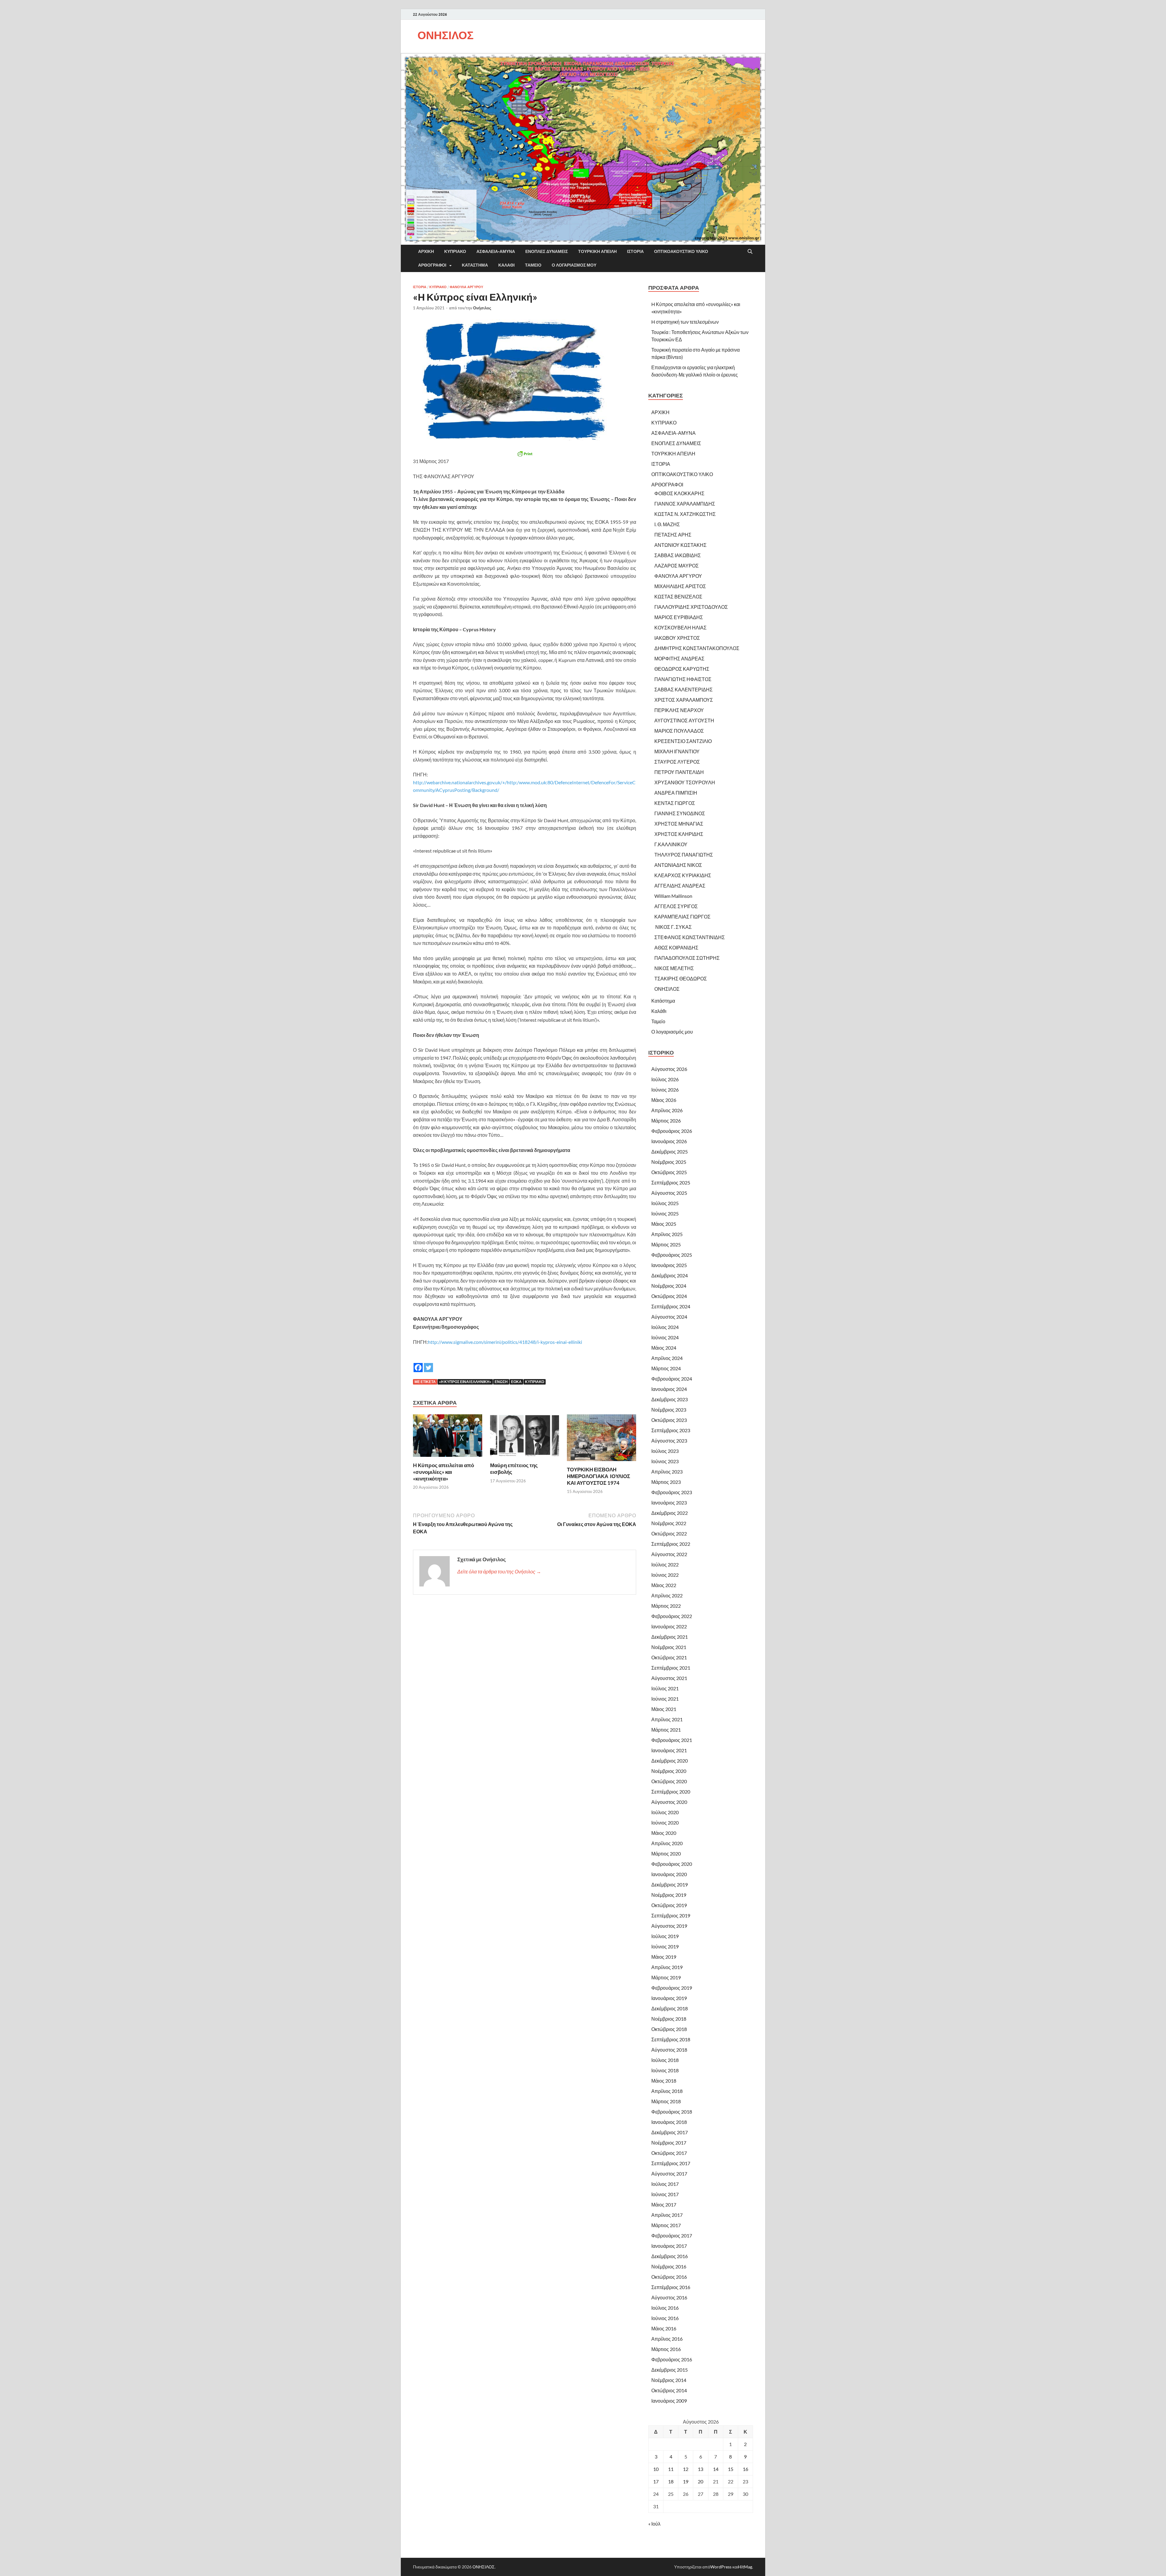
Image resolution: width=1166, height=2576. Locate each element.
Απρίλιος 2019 (667, 1967)
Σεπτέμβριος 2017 (671, 2163)
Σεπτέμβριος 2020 (671, 1792)
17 (656, 2481)
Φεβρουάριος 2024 (672, 1379)
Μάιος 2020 (664, 1833)
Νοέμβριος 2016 (669, 2266)
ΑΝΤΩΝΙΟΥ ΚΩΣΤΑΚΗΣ (680, 545)
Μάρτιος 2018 (666, 2101)
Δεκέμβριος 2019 (670, 1884)
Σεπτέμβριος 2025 (671, 1182)
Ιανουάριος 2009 (669, 2401)
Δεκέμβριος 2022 (670, 1513)
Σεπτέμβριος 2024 (671, 1306)
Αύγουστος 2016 (669, 2297)
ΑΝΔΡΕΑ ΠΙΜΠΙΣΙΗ (676, 793)
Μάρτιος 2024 (666, 1368)
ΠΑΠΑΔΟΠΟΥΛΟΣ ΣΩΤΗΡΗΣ (687, 958)
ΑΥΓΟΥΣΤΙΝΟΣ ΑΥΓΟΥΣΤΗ (684, 720)
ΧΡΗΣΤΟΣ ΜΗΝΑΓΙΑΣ (679, 824)
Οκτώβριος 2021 (669, 1657)
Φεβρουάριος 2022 (672, 1616)
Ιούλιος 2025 (665, 1203)
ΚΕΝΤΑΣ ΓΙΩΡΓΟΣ (675, 803)
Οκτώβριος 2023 (669, 1420)
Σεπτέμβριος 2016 (671, 2287)
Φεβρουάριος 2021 (672, 1740)
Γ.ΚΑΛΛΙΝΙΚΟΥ (671, 844)
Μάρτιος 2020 (666, 1854)
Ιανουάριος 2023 (669, 1503)
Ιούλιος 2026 (665, 1079)
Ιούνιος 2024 (665, 1337)
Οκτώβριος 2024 (669, 1296)
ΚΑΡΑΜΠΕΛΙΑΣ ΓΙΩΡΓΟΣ (682, 917)
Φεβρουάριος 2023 (672, 1492)
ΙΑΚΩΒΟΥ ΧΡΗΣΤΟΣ (677, 638)
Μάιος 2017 (664, 2205)
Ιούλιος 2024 (665, 1327)
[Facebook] (418, 1363)
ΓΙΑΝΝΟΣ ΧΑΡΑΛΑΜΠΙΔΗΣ (685, 504)
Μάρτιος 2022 (666, 1606)
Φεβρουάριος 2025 (672, 1255)
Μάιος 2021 (664, 1709)
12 (686, 2469)
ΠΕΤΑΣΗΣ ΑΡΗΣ (673, 535)
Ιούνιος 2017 (665, 2194)
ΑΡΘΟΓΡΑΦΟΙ (432, 265)
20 (701, 2481)
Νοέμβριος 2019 (669, 1895)
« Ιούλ (654, 2524)
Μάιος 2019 (664, 1957)
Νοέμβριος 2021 (669, 1647)
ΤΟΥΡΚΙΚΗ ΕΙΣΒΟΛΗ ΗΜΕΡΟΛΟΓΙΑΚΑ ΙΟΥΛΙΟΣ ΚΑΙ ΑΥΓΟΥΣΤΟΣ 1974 (598, 1476)
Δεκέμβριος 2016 (670, 2256)
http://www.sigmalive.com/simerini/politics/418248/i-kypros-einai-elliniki (505, 1342)
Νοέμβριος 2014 (669, 2380)
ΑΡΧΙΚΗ (426, 251)
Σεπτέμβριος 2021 (671, 1668)
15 (731, 2469)
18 (671, 2481)
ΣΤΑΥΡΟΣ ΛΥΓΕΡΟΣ (677, 762)
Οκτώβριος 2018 (669, 2029)
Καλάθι (506, 265)
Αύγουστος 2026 (669, 1069)
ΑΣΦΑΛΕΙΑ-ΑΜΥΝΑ (496, 251)
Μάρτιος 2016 (666, 2349)
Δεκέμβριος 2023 (670, 1399)
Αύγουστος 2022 (669, 1554)
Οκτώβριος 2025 (669, 1172)
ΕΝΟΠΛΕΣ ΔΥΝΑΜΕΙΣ (547, 251)
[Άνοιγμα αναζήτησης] (750, 252)
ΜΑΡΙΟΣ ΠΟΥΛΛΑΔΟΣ (679, 731)
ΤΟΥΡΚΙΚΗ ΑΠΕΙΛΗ (597, 251)
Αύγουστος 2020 (669, 1802)
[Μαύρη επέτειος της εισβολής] (525, 1437)
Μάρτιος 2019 (666, 1977)
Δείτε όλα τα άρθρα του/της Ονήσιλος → (499, 1571)
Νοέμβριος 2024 (669, 1286)
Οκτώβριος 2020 (669, 1781)
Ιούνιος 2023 (665, 1461)
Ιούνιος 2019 (665, 1946)
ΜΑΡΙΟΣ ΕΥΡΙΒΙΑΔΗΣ (679, 617)
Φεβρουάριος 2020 (672, 1864)
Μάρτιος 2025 (666, 1244)
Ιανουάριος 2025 (669, 1265)
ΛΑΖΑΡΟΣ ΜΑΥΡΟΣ (677, 566)
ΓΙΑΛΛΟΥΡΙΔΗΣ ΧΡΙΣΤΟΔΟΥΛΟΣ (691, 607)
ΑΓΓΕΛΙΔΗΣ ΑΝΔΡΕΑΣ (680, 886)
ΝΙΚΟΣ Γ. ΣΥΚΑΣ (673, 927)
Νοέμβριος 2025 (669, 1162)
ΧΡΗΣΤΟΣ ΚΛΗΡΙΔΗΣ (679, 834)
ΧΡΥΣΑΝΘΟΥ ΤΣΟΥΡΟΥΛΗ (685, 782)
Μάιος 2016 (664, 2328)
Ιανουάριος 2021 (669, 1750)
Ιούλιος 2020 (665, 1812)
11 (671, 2469)
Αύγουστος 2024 (669, 1317)
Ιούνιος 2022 (665, 1575)
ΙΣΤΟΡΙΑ (635, 251)
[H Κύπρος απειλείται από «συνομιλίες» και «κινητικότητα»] (448, 1437)
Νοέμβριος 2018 (669, 2019)
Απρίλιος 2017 (667, 2215)
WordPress (721, 2567)
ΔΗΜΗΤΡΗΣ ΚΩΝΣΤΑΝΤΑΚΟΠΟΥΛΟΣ (697, 648)
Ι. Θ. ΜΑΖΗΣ (667, 524)
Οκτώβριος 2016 (669, 2277)
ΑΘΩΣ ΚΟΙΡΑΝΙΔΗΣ (676, 947)
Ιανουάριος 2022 (669, 1626)
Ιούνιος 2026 (665, 1090)
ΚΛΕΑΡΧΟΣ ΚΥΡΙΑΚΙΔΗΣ (683, 875)
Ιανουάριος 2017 (669, 2246)
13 (701, 2469)
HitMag (745, 2567)
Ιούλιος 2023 (665, 1451)
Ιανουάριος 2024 (669, 1389)
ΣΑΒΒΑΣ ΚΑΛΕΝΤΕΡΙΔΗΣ (684, 689)
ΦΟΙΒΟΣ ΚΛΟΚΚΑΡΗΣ (679, 493)
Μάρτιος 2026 (666, 1121)
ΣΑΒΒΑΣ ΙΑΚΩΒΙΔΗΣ (678, 555)
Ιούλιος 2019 (665, 1936)
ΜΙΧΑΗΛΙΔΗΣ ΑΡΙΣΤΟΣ (680, 586)
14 (716, 2469)
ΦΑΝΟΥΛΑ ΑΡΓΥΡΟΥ (466, 287)
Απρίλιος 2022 (667, 1595)
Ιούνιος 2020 (665, 1823)
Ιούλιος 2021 (665, 1688)
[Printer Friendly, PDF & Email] (525, 454)
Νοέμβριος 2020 (669, 1771)
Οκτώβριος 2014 (669, 2390)
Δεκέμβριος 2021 (670, 1637)
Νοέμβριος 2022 (669, 1523)
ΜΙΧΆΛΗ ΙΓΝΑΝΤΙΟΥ (677, 751)
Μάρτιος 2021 (666, 1730)
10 (656, 2469)
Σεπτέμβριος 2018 (671, 2039)
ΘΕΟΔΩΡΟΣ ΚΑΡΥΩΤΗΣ (682, 669)
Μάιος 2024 (664, 1348)
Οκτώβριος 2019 (669, 1905)
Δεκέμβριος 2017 (670, 2132)
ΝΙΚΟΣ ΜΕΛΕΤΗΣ (674, 968)
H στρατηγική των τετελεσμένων (685, 322)
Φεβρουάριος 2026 (672, 1131)
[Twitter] (428, 1363)
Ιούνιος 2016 (665, 2318)
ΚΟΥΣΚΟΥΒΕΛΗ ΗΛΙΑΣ (680, 627)
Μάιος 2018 (664, 2081)
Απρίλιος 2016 (667, 2339)
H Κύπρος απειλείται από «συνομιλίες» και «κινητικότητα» (443, 1472)
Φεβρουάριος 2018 (672, 2112)
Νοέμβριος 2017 (669, 2143)
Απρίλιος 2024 (667, 1358)
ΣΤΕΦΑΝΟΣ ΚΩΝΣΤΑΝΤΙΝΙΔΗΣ (690, 937)
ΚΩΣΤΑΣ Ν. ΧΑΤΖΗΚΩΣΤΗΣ (685, 514)
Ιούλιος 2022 (665, 1564)
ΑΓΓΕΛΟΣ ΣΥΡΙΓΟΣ (676, 906)
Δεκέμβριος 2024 (670, 1275)
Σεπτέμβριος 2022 (671, 1544)
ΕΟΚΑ (516, 1382)
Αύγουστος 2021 (669, 1678)
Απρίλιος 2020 (667, 1843)
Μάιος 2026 (664, 1100)
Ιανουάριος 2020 (669, 1874)
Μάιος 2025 (664, 1224)
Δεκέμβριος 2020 (670, 1761)
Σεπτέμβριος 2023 (671, 1430)
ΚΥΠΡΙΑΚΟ (455, 251)
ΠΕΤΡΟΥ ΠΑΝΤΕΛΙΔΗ (679, 772)
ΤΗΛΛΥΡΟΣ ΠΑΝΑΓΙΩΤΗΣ (684, 855)
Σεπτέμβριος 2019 (671, 1915)
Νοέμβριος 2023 (669, 1410)
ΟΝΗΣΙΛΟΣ (446, 35)
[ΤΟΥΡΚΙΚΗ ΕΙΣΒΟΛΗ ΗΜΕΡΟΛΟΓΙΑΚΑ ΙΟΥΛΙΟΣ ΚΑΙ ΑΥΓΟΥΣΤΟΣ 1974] (602, 1439)
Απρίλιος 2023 (667, 1472)
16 (745, 2469)
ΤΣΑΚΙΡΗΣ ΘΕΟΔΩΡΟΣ (681, 978)
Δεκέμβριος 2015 (670, 2370)
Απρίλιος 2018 (667, 2091)
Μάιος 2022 (664, 1585)
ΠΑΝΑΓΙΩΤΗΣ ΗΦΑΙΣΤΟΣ (683, 679)
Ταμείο (533, 265)
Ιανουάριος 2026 (669, 1141)
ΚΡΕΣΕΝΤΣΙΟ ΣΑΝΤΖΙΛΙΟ (683, 741)
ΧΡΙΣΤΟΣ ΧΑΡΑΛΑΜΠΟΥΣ (684, 700)
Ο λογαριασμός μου (574, 265)
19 (686, 2481)
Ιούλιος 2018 (665, 2060)
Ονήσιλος (482, 308)
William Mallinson (673, 896)
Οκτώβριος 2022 (669, 1533)
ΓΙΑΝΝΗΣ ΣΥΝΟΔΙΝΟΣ (680, 813)
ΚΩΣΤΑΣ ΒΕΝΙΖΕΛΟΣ (678, 596)
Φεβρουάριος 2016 (672, 2359)
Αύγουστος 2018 (669, 2050)
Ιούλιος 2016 (665, 2308)
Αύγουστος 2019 (669, 1926)
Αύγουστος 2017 (669, 2174)
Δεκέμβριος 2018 (670, 2008)
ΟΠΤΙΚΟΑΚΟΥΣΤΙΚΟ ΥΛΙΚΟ (681, 251)
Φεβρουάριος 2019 (672, 1988)
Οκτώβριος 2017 (669, 2153)
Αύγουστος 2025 (669, 1193)
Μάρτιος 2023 (666, 1482)
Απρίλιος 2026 (667, 1110)
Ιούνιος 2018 (665, 2070)
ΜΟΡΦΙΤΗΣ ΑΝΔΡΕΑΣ (679, 658)
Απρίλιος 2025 (667, 1234)
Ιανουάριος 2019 (669, 1998)
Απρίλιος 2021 (667, 1719)
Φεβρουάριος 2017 (672, 2235)
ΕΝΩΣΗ (501, 1382)
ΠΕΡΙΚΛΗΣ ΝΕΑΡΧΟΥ (679, 710)
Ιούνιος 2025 (665, 1213)
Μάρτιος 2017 (666, 2225)
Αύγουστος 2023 (669, 1441)
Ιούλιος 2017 (665, 2184)
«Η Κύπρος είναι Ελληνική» (465, 1382)
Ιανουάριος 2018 (669, 2122)
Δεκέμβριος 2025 (670, 1152)
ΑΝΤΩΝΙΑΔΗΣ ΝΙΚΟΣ (678, 865)
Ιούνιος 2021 (665, 1699)
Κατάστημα (475, 265)
